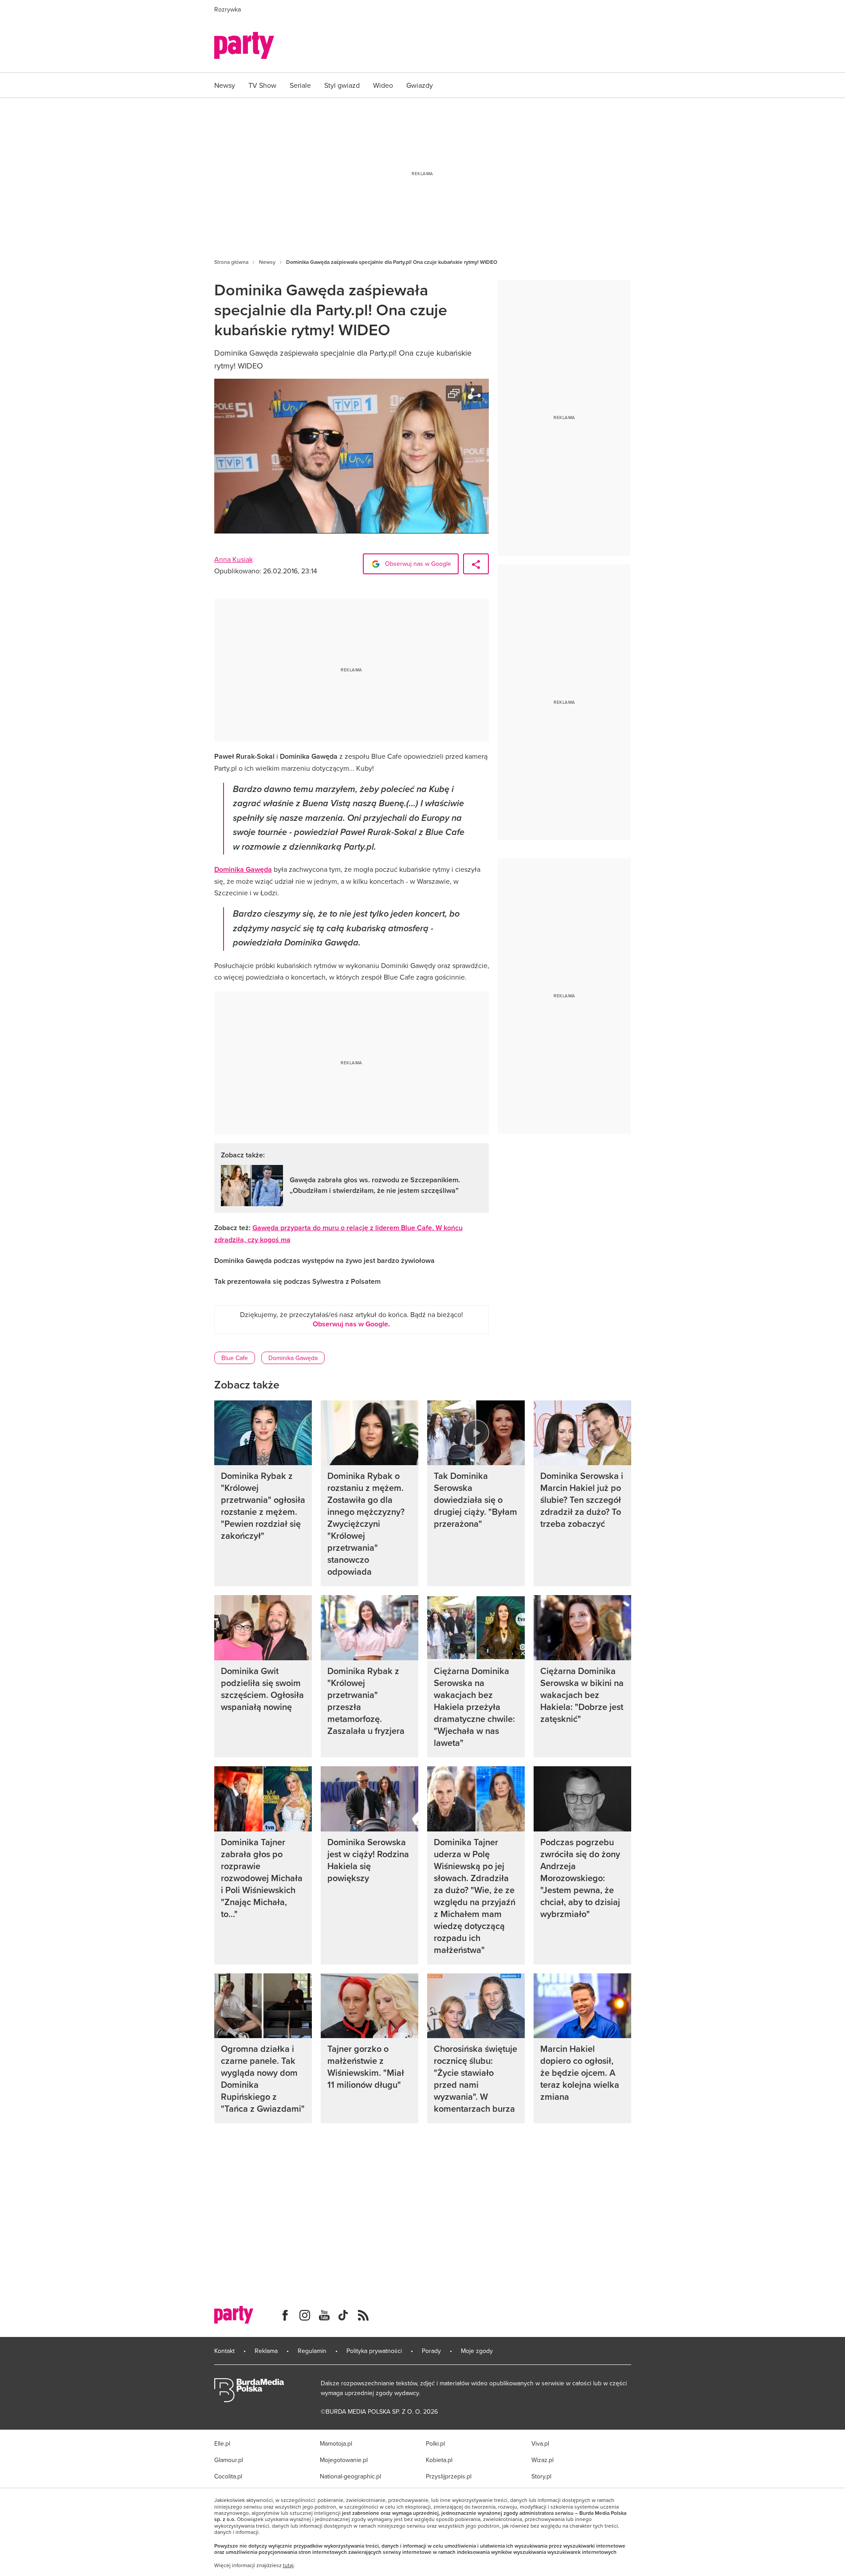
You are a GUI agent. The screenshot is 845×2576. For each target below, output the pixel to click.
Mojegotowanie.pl (344, 2460)
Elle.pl (222, 2443)
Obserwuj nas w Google (417, 564)
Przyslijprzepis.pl (449, 2476)
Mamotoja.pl (336, 2443)
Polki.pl (435, 2443)
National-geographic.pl (350, 2476)
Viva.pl (540, 2443)
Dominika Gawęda (243, 869)
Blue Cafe (235, 1358)
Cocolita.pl (228, 2476)
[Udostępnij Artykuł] (476, 564)
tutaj (288, 2565)
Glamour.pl (229, 2460)
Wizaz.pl (542, 2460)
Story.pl (541, 2476)
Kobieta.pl (439, 2460)
